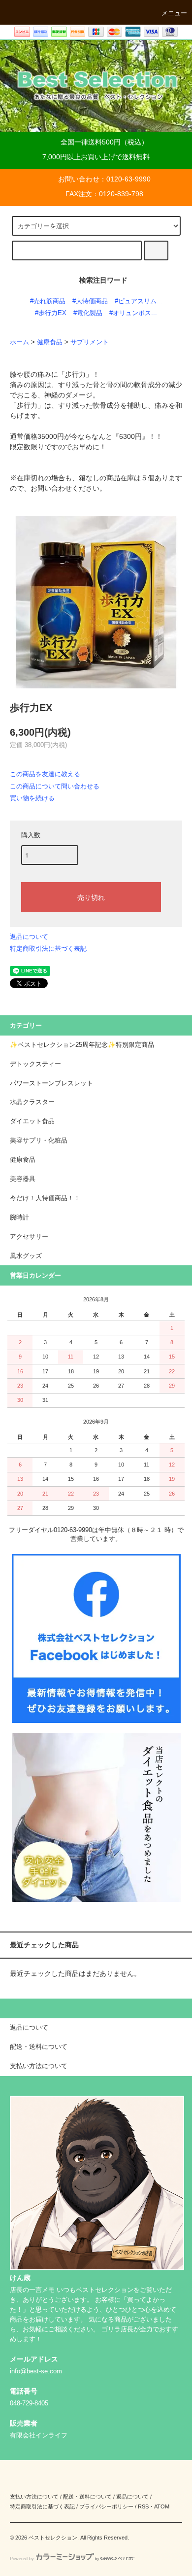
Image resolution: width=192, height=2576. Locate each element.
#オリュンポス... (133, 313)
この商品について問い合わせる (55, 786)
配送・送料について (87, 2497)
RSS (143, 2506)
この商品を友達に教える (45, 774)
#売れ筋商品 (48, 301)
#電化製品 (88, 313)
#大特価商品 (90, 301)
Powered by (22, 2559)
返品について (29, 937)
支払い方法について (34, 2497)
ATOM (162, 2506)
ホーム (19, 342)
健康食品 (50, 342)
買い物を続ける (32, 798)
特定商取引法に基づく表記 (48, 948)
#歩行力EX (51, 313)
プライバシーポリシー (106, 2506)
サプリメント (90, 342)
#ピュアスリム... (139, 301)
